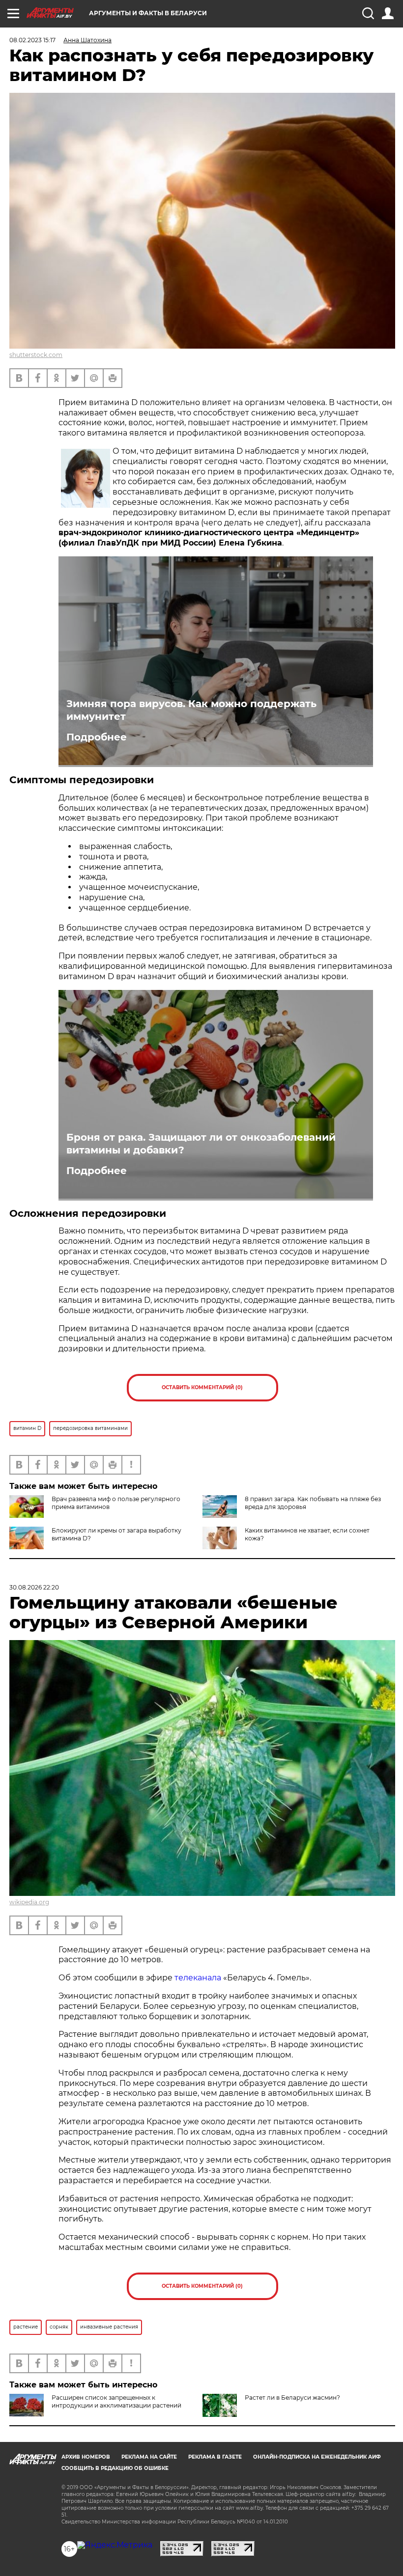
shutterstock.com (36, 355)
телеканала (198, 1978)
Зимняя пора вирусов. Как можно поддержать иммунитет (191, 710)
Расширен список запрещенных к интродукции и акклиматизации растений (116, 2401)
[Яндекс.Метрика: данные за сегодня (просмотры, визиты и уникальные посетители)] (115, 2545)
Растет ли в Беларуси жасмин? (292, 2398)
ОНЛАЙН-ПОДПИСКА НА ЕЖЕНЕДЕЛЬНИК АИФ (317, 2457)
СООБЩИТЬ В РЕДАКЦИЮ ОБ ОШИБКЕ (115, 2468)
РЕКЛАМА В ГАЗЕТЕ (215, 2457)
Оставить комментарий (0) (202, 1387)
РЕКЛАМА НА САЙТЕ (149, 2457)
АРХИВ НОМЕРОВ (86, 2457)
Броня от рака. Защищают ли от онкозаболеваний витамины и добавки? (201, 1144)
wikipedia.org (29, 1902)
